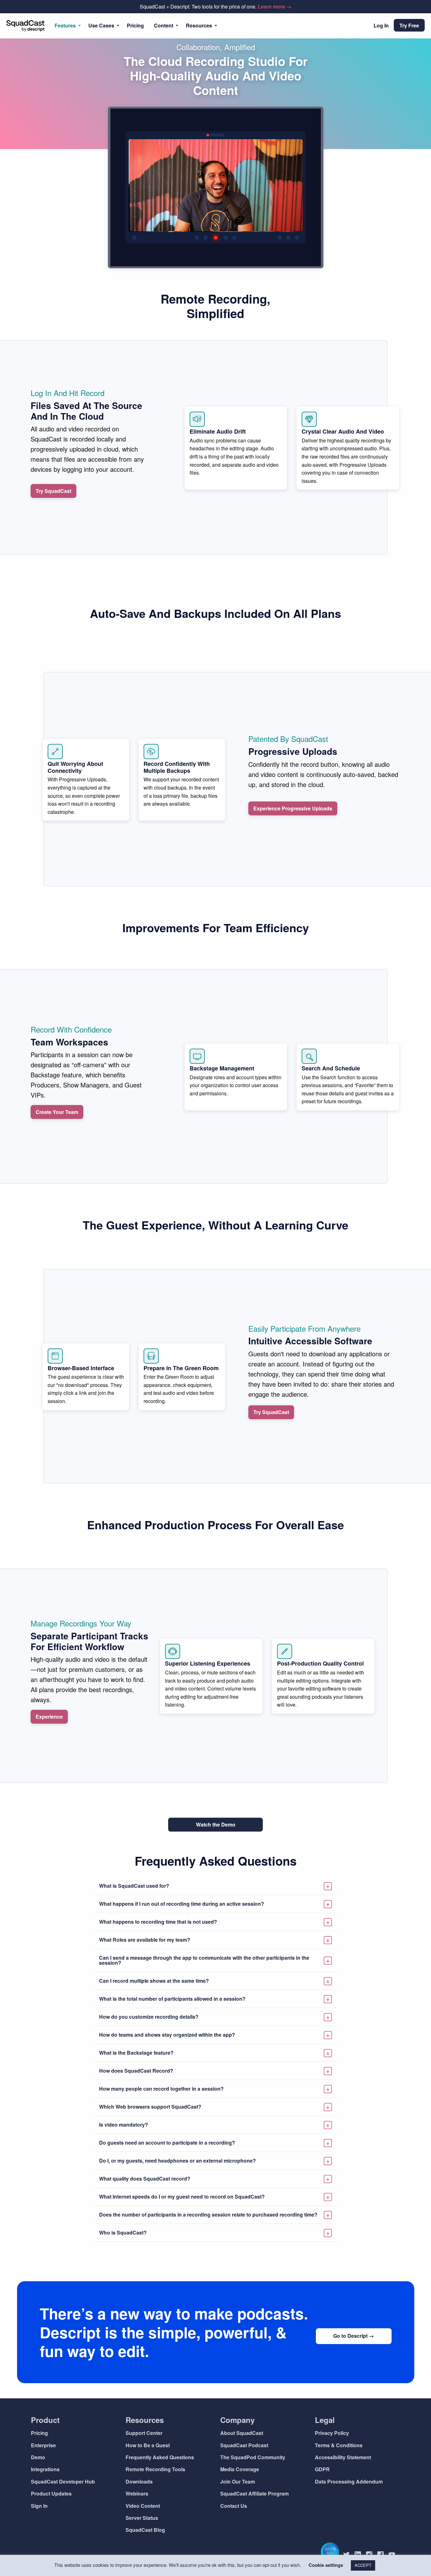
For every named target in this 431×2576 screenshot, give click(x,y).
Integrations (45, 2469)
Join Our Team (238, 2481)
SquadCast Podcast (244, 2445)
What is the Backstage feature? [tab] (136, 2053)
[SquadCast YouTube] (394, 2555)
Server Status (142, 2518)
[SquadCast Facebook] (383, 2555)
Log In (381, 25)
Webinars (137, 2493)
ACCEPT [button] (363, 2565)
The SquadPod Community (253, 2457)
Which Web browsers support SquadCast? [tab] (150, 2107)
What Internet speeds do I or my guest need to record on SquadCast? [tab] (182, 2197)
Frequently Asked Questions (160, 2457)
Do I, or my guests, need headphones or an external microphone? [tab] (177, 2161)
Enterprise (43, 2445)
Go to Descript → (354, 2336)
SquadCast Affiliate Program (254, 2493)
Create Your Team (57, 1112)
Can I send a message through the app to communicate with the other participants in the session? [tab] (204, 1960)
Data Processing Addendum (349, 2481)
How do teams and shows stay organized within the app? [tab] (167, 2035)
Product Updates (51, 2493)
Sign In (39, 2506)
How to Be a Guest (148, 2445)
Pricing (135, 25)
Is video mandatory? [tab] (124, 2125)
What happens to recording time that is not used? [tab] (158, 1922)
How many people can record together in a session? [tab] (161, 2089)
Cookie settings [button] (326, 2565)
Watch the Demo (216, 1824)
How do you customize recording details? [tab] (149, 2017)
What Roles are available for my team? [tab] (145, 1940)
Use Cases (101, 25)
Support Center (144, 2433)
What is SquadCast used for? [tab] (134, 1886)
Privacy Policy (332, 2433)
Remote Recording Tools (155, 2469)
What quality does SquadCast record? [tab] (145, 2179)
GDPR (322, 2469)
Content (164, 25)
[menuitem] (66, 26)
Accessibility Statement (343, 2457)
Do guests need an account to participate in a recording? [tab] (167, 2143)
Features (65, 25)
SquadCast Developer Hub (63, 2481)
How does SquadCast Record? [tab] (136, 2071)
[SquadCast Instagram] (372, 2555)
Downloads (139, 2481)
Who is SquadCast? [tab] (123, 2233)
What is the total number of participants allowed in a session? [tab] (172, 1999)
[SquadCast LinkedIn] (360, 2555)
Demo (38, 2457)
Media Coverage (240, 2469)
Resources (199, 25)
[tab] (215, 1886)
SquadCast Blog (145, 2530)
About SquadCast (242, 2433)
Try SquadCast (53, 491)
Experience (49, 1717)
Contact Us (234, 2506)
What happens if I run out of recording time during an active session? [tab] (182, 1904)
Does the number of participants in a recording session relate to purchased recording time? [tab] (208, 2215)
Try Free (409, 25)
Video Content (143, 2506)
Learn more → (275, 6)
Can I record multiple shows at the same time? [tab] (154, 1981)
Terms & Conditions (339, 2445)
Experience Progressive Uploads (293, 808)
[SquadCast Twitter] (349, 2555)
